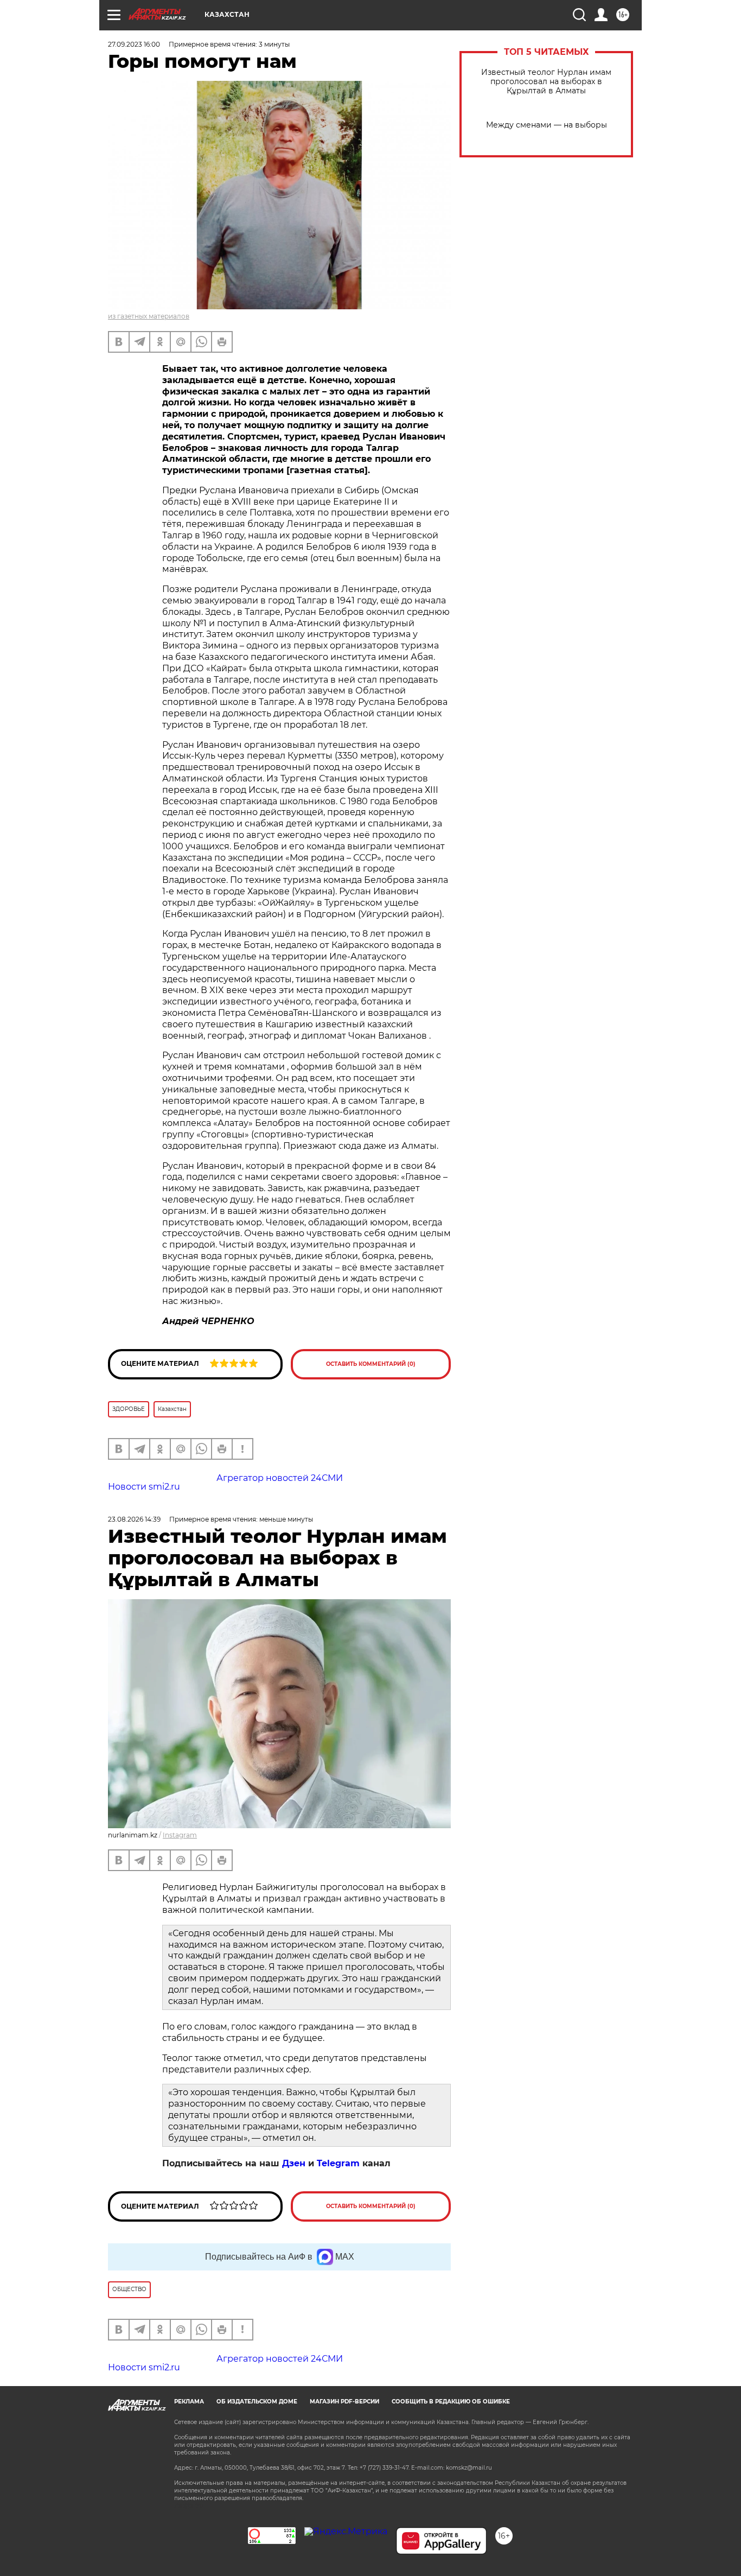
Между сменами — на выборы (547, 125)
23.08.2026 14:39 (134, 1519)
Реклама (189, 2402)
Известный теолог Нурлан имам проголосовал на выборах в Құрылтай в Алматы (546, 82)
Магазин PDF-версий (344, 2402)
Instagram (180, 1835)
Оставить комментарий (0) (371, 1364)
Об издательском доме (257, 2402)
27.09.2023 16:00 (134, 44)
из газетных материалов (149, 316)
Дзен (294, 2163)
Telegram (338, 2163)
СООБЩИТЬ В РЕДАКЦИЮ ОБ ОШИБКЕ (451, 2402)
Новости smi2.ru (144, 1487)
